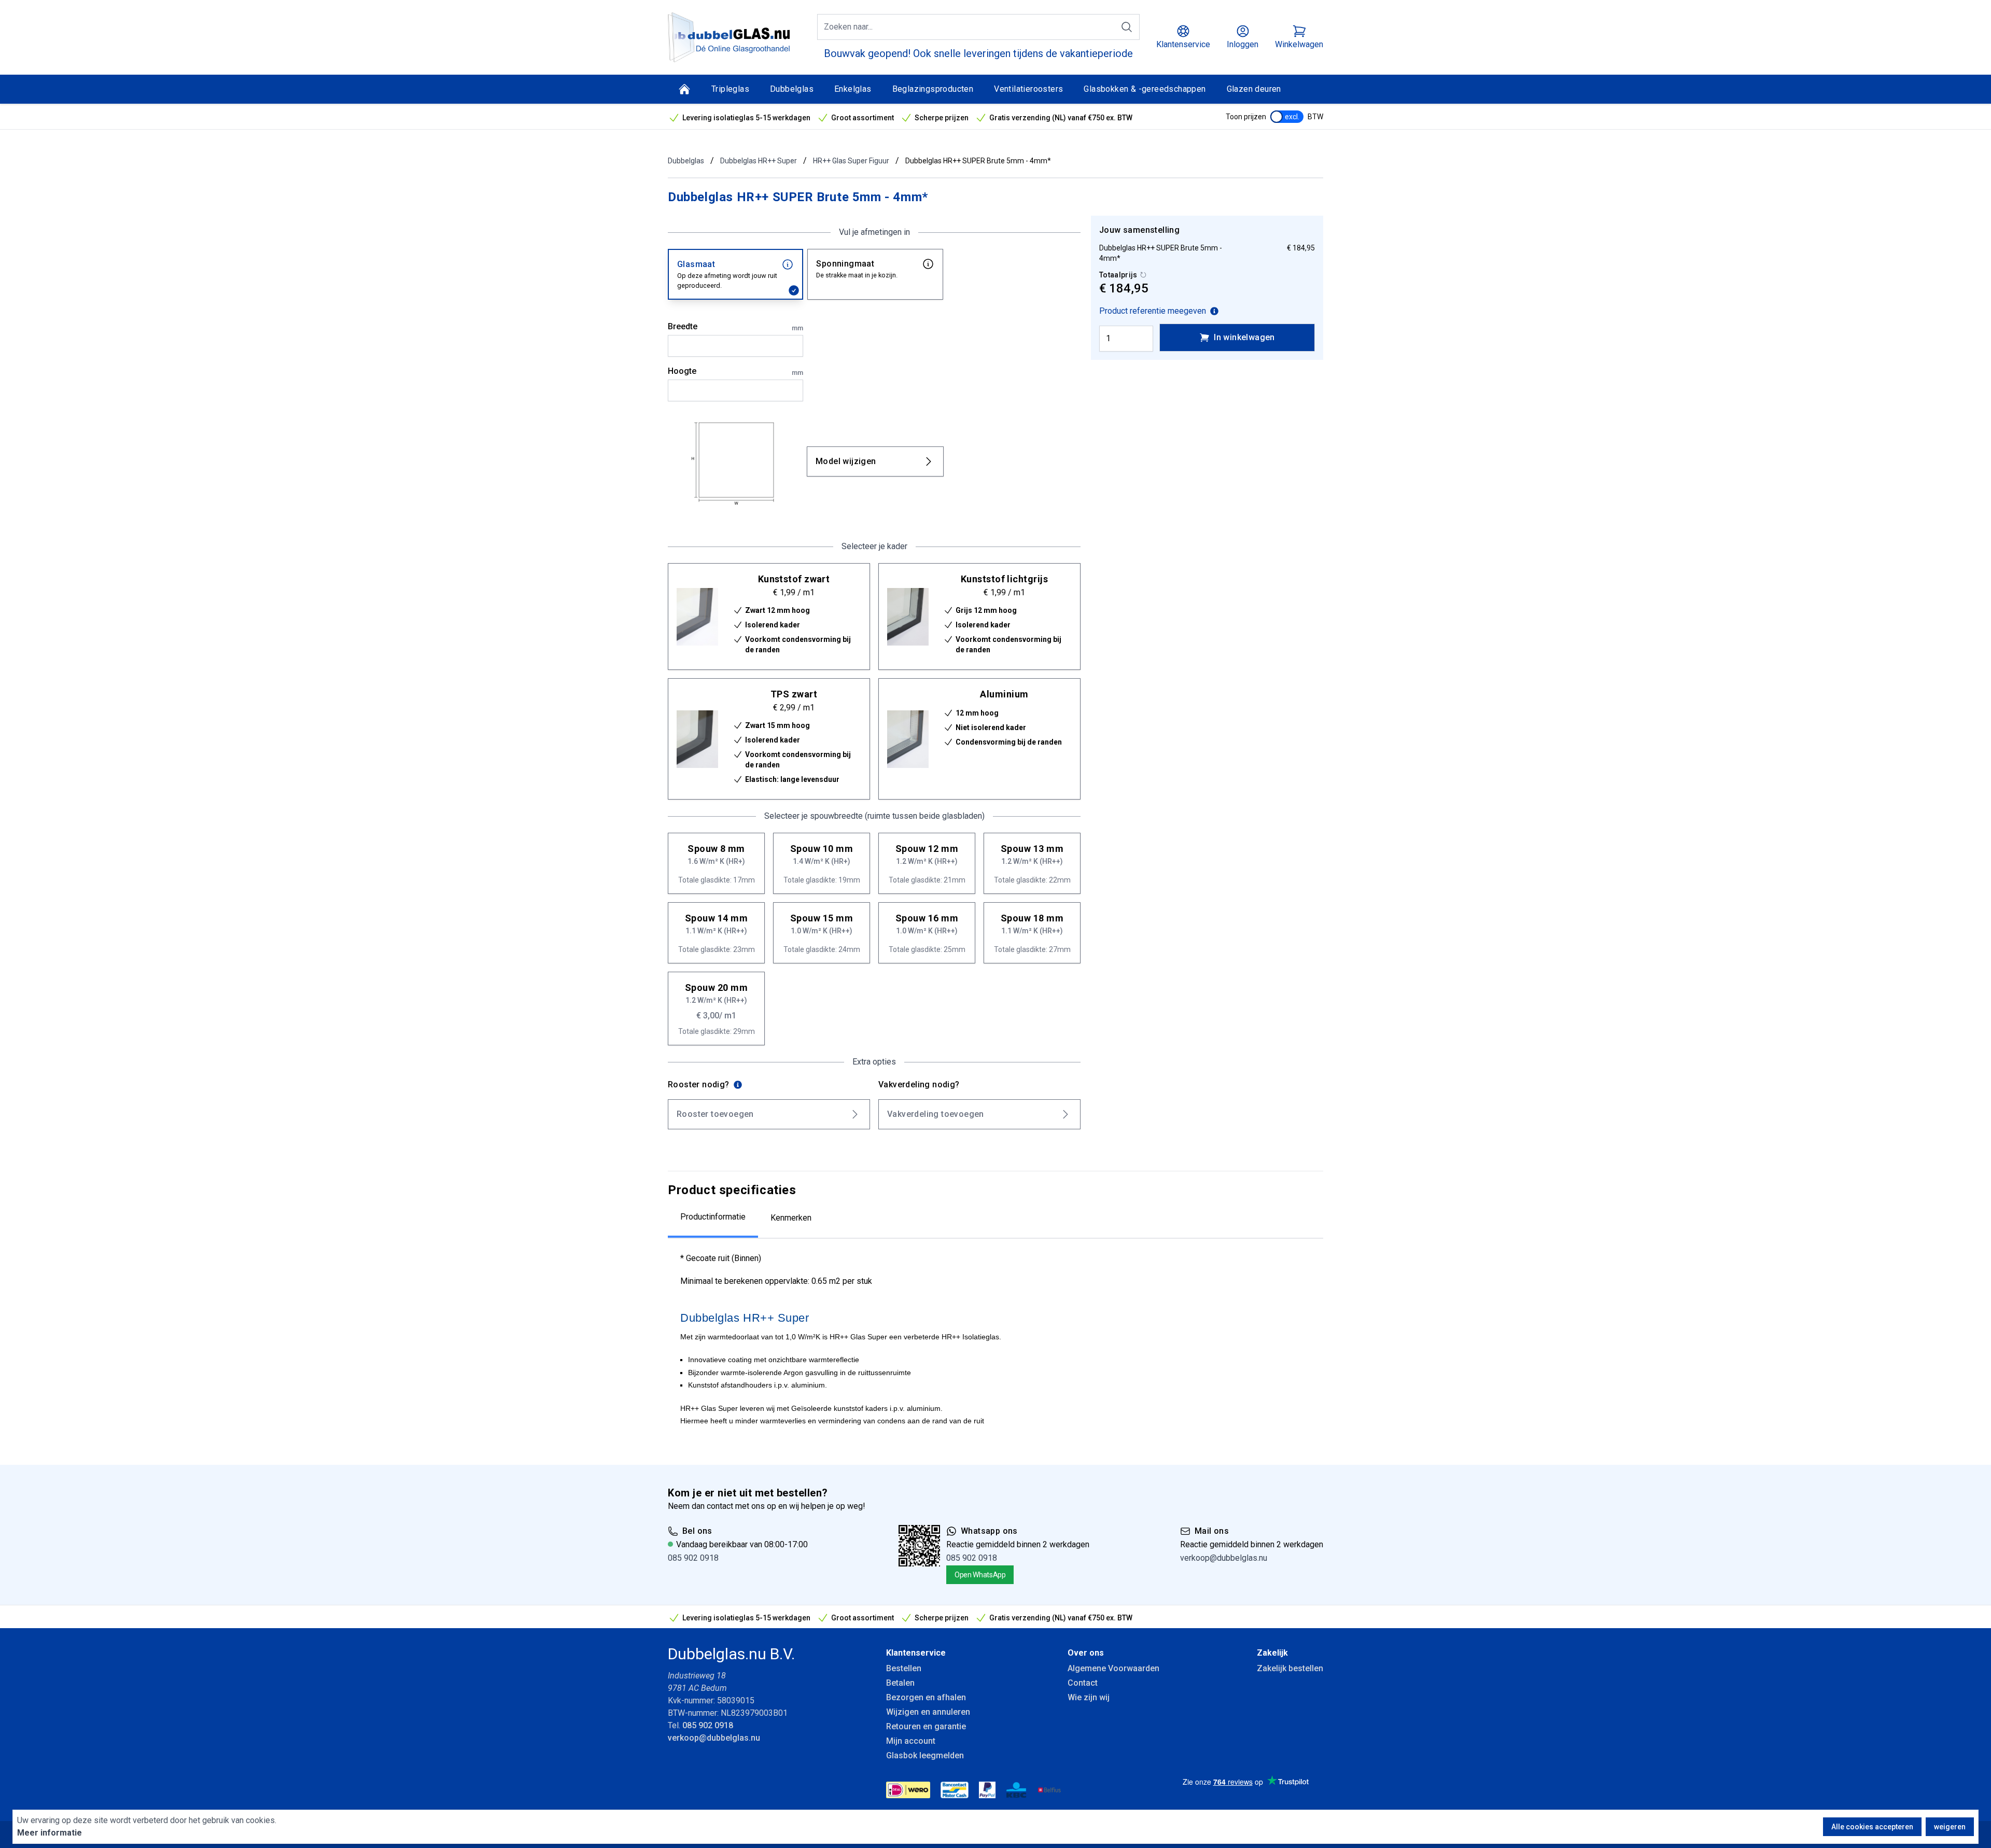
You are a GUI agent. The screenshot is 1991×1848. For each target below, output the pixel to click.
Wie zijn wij (1089, 1697)
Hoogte (735, 371)
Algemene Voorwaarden (1113, 1668)
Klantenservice (916, 1653)
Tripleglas (730, 89)
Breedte (735, 327)
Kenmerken (791, 1218)
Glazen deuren (1254, 89)
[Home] (684, 89)
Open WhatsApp (980, 1575)
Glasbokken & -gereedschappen (1145, 89)
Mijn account (911, 1741)
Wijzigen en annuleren (928, 1712)
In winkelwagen (1244, 337)
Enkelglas (853, 89)
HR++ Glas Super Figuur (851, 161)
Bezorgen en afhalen (926, 1697)
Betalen (900, 1683)
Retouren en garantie (926, 1726)
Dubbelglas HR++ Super (759, 161)
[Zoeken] (1127, 27)
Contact (1083, 1683)
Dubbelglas (792, 89)
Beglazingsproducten (933, 89)
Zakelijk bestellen (1290, 1668)
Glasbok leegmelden (925, 1755)
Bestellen (904, 1668)
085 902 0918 (693, 1558)
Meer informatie (50, 1833)
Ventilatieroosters (1028, 89)
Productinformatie (713, 1217)
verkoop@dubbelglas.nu (1224, 1558)
